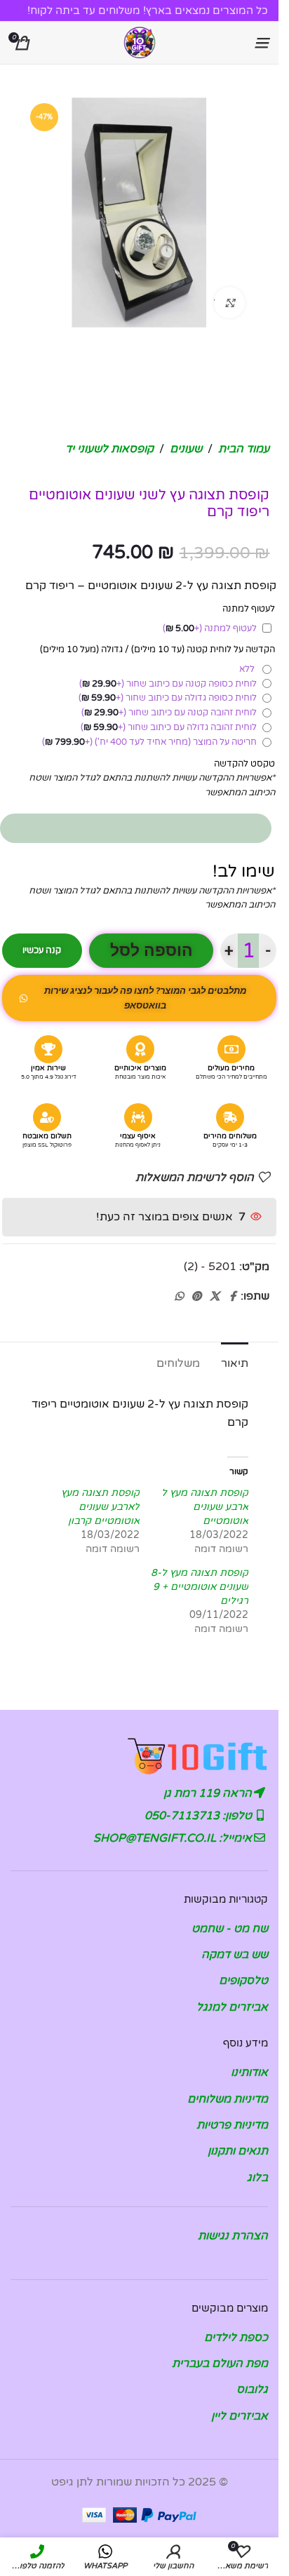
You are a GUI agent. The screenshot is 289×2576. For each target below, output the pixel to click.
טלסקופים (243, 1981)
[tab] (235, 1362)
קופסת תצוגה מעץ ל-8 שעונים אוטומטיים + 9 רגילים (200, 1587)
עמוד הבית (244, 449)
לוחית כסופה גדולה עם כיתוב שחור (168, 698)
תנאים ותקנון (238, 2151)
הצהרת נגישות (233, 2236)
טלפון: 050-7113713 (200, 1816)
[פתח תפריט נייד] (261, 43)
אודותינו (249, 2072)
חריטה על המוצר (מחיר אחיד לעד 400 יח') (149, 742)
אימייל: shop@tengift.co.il (174, 1838)
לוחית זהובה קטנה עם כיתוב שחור (169, 713)
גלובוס (252, 2389)
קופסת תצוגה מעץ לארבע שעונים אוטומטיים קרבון (100, 1507)
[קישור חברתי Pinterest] (196, 1297)
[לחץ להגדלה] (230, 303)
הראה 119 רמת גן (209, 1793)
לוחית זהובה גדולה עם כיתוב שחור (169, 727)
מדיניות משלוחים (228, 2099)
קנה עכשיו (42, 950)
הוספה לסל (152, 951)
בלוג (257, 2178)
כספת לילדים (236, 2338)
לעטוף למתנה (210, 628)
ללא (249, 669)
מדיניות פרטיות (232, 2125)
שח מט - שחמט (230, 1929)
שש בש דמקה (235, 1955)
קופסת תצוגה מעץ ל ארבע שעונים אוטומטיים (205, 1507)
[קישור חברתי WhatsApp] (179, 1297)
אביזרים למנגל (232, 2007)
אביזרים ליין (240, 2416)
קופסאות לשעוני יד (109, 449)
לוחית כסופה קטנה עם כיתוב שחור (168, 684)
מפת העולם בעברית (220, 2363)
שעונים (186, 449)
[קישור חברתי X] (215, 1297)
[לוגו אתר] (140, 42)
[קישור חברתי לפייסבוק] (232, 1297)
